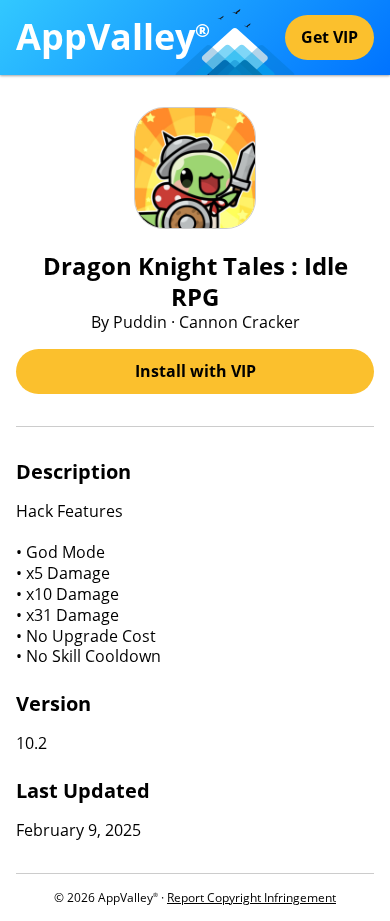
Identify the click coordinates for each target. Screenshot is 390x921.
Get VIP (329, 37)
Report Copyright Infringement (251, 897)
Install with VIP (195, 371)
